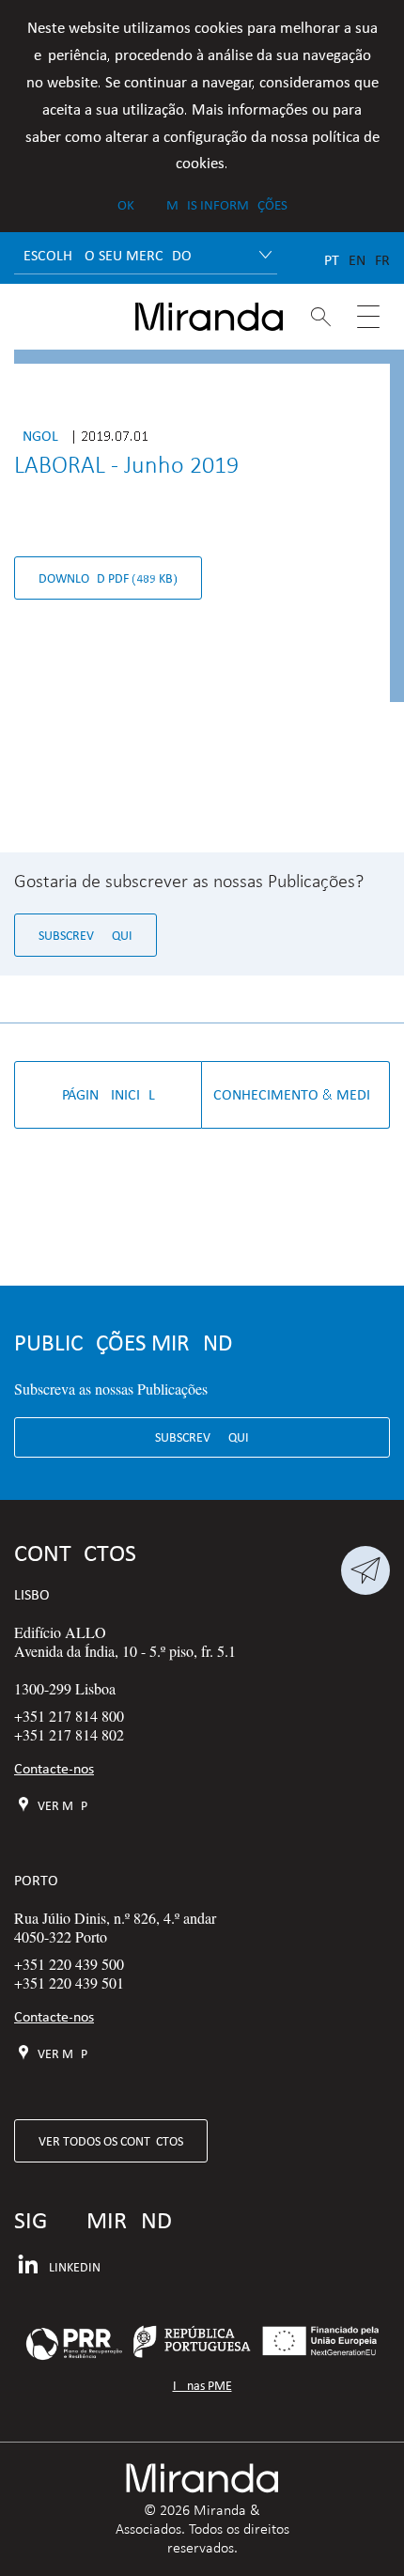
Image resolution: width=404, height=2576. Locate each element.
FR (382, 260)
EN (357, 260)
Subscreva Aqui (85, 935)
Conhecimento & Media (296, 1094)
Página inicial (109, 1094)
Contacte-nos (54, 1768)
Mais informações (227, 205)
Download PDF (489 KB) (108, 578)
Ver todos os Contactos (111, 2141)
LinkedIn (75, 2267)
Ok (126, 205)
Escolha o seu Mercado (108, 255)
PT (332, 260)
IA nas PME (202, 2386)
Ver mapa (65, 1805)
